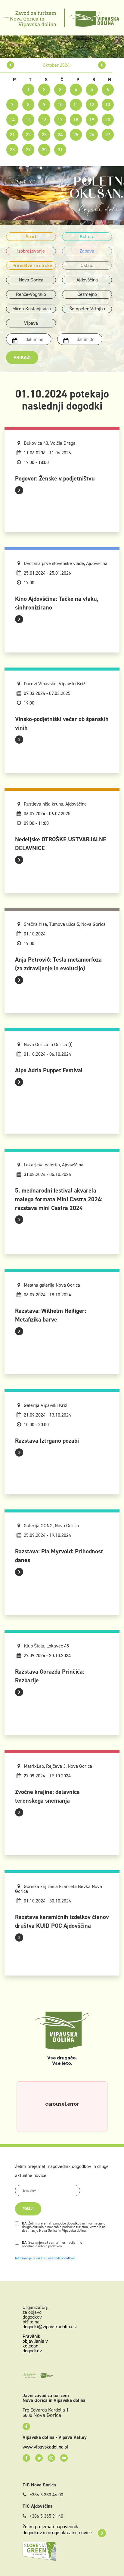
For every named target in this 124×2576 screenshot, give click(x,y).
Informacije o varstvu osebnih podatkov (45, 2258)
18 (76, 120)
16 (44, 120)
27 (108, 135)
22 (28, 135)
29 (28, 150)
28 (12, 150)
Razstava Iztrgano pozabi (47, 1441)
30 (44, 150)
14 (12, 120)
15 (28, 120)
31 (60, 150)
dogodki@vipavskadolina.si (50, 2327)
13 (108, 104)
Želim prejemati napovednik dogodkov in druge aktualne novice (57, 2530)
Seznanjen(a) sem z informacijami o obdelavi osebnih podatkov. (52, 2244)
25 (76, 135)
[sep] (10, 65)
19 (92, 120)
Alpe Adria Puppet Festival (49, 1070)
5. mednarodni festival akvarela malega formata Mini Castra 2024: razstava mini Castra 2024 (59, 1199)
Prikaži (22, 357)
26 (92, 135)
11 (76, 104)
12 (92, 104)
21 (12, 135)
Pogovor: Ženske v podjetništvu (55, 478)
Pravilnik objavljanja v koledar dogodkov (35, 2343)
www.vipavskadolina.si (45, 2447)
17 (60, 120)
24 (60, 135)
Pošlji (28, 2209)
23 (44, 135)
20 (108, 120)
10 (60, 104)
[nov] (102, 65)
